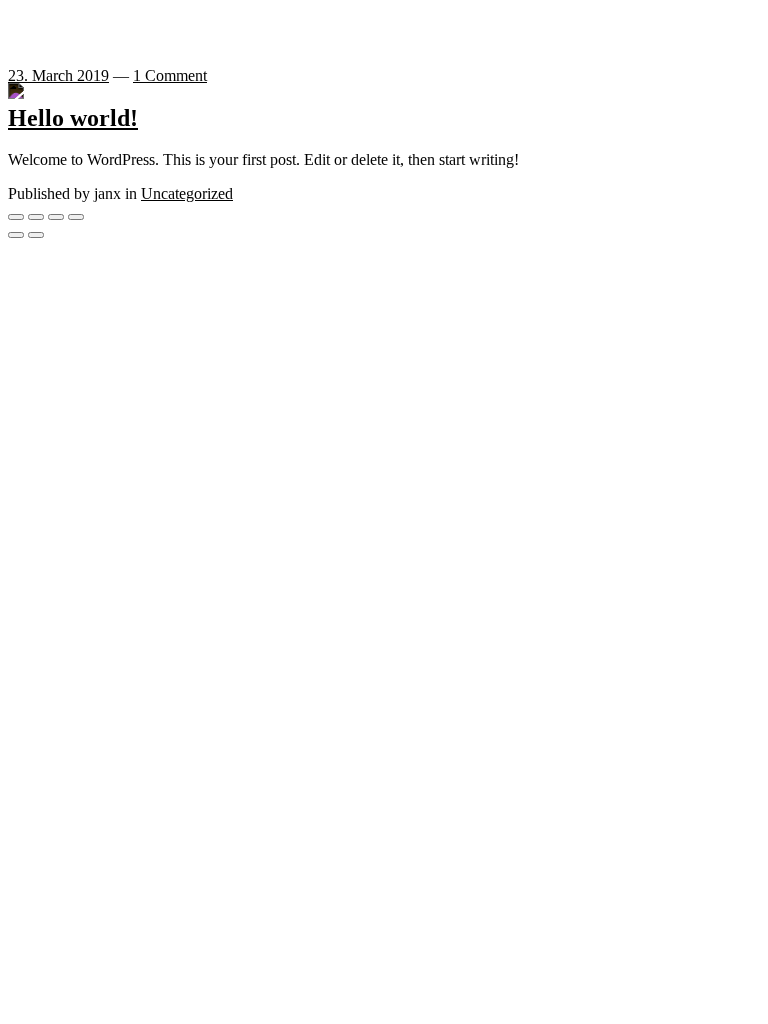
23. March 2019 (58, 75)
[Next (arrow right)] (36, 235)
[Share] (36, 217)
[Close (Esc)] (16, 217)
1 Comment (170, 75)
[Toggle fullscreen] (56, 217)
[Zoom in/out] (76, 217)
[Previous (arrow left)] (16, 235)
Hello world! (73, 118)
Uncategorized (187, 193)
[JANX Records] (30, 91)
